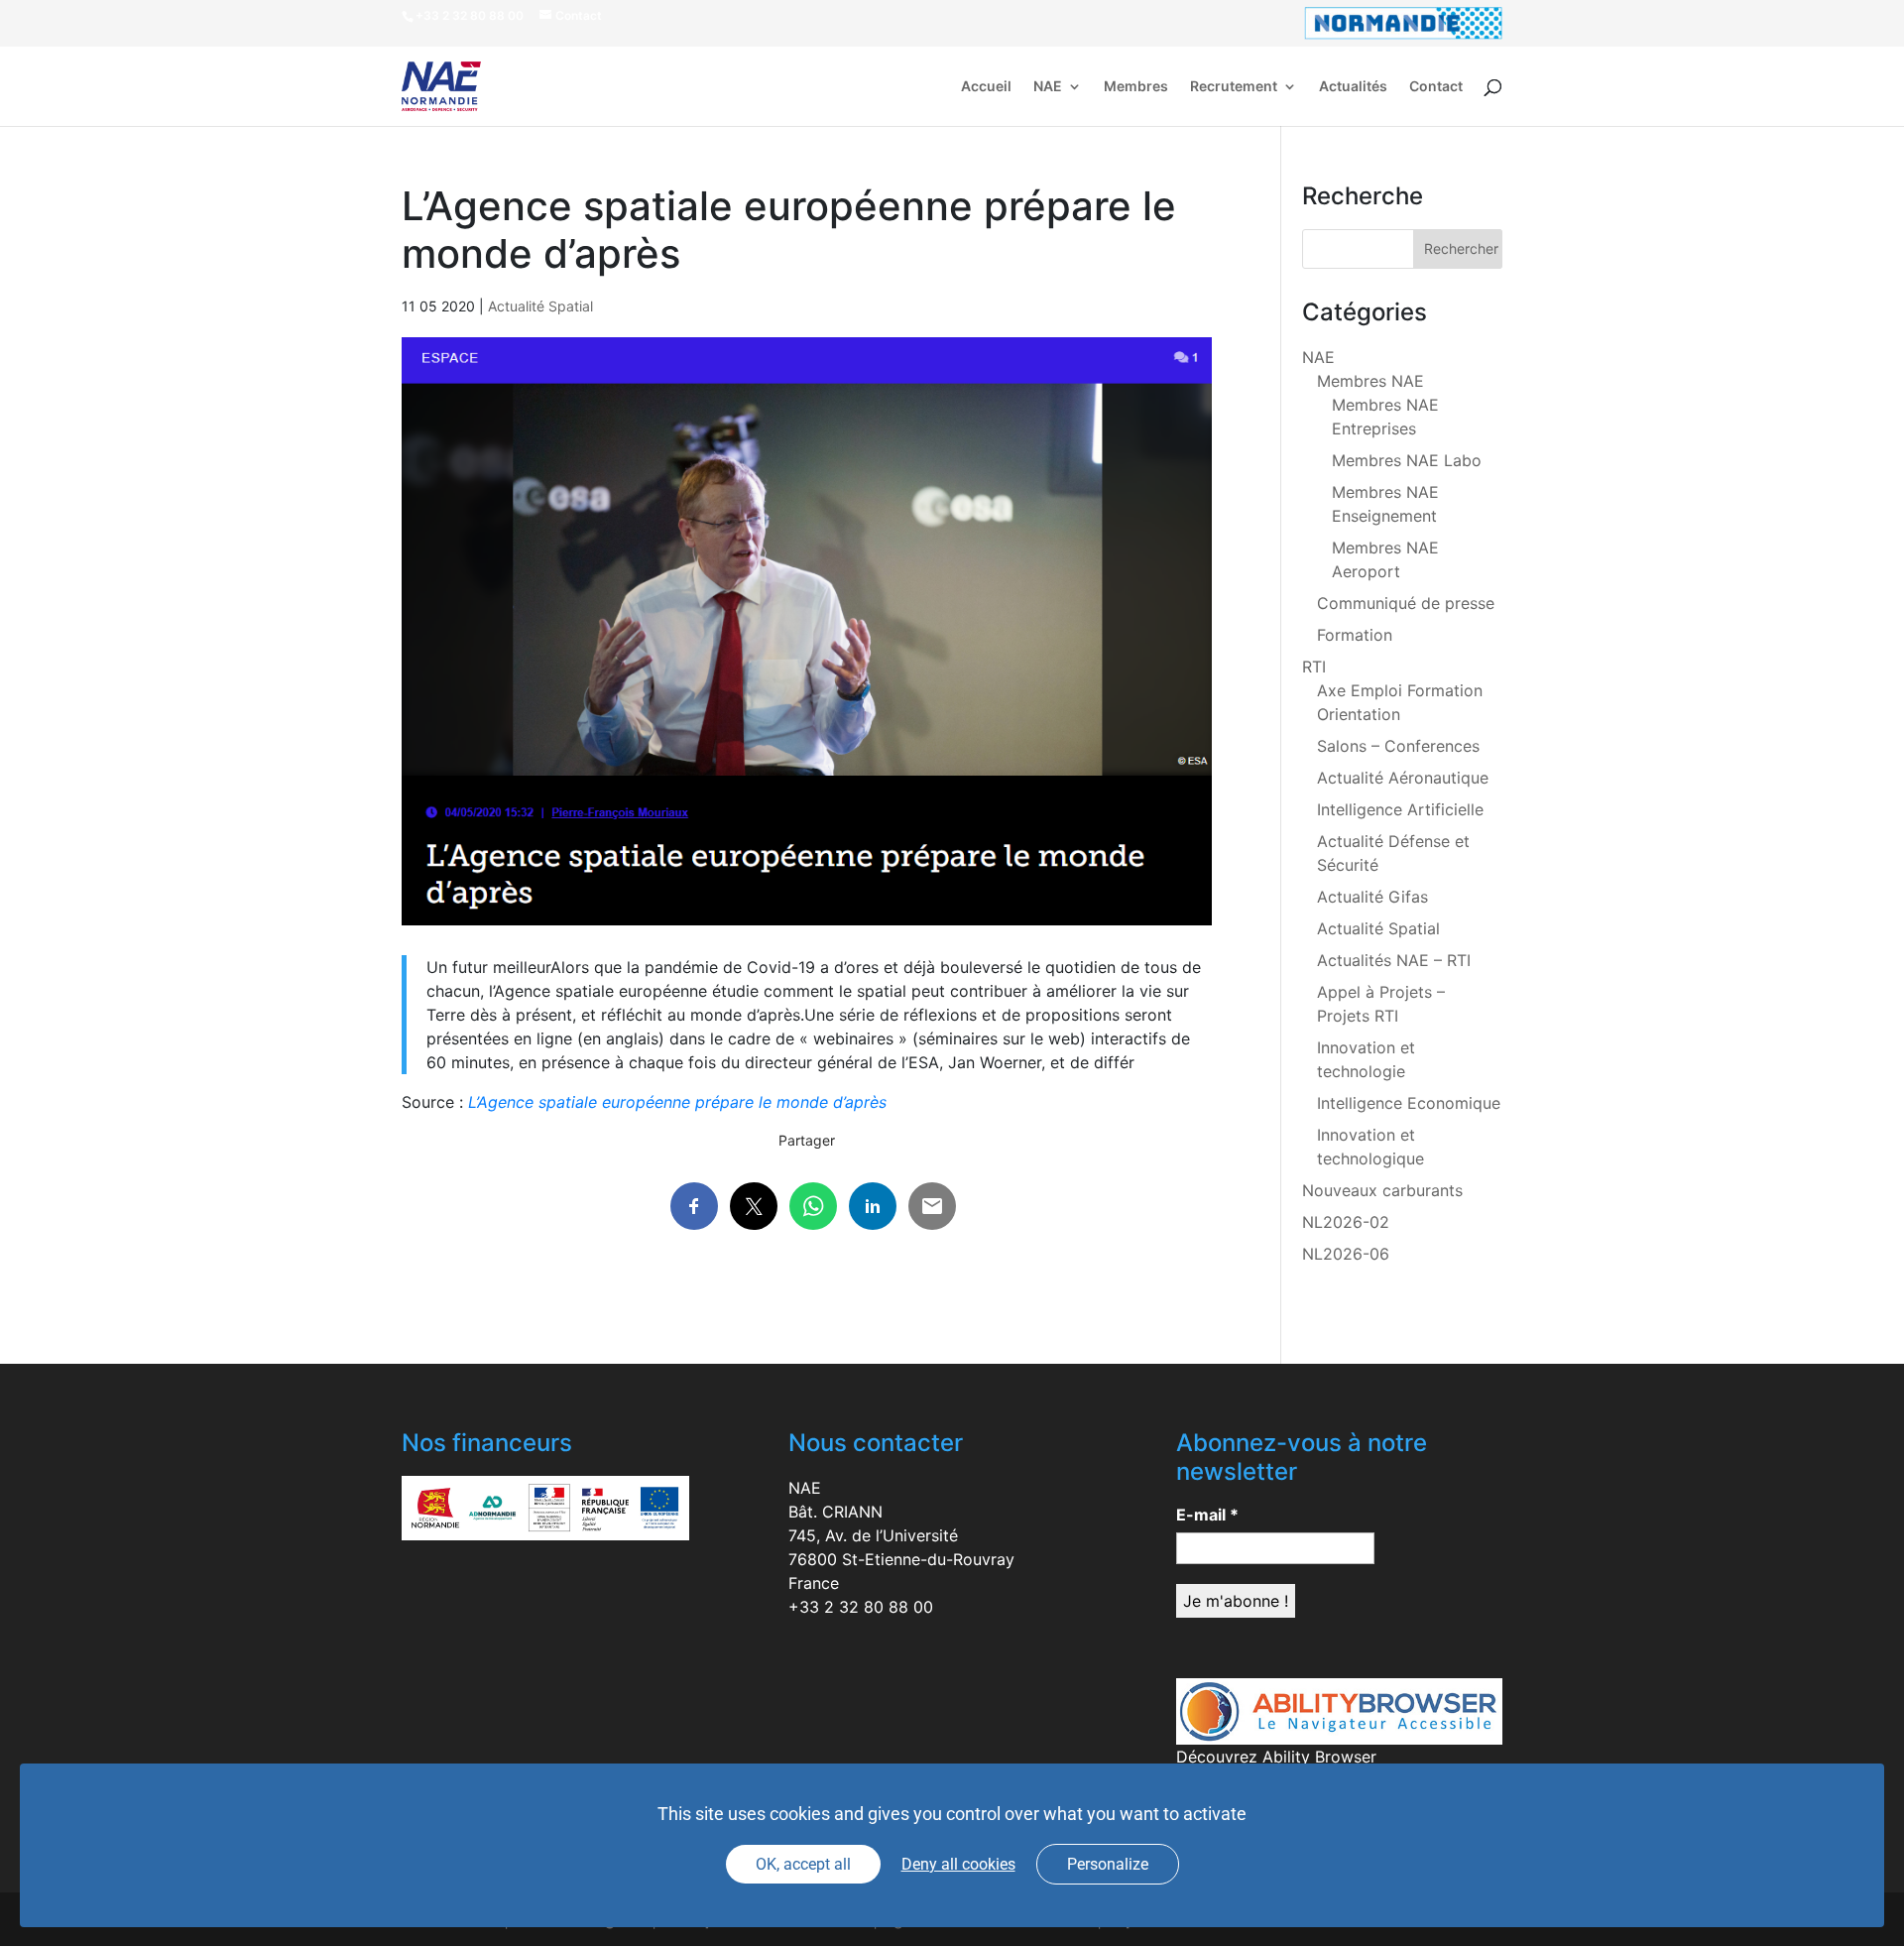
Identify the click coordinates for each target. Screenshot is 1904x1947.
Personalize (1108, 1864)
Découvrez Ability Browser (1276, 1757)
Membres (1136, 87)
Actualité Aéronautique (1403, 778)
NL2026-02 (1346, 1222)
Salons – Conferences (1398, 746)
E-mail (1207, 1515)
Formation (1355, 635)
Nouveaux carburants (1382, 1190)
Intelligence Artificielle (1400, 809)
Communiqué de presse (1406, 603)
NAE (1048, 87)
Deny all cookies (958, 1864)
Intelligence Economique (1409, 1103)
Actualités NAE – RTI (1394, 960)
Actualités (1353, 87)
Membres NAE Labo (1407, 460)
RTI (1314, 667)
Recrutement (1234, 87)
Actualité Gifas (1372, 897)
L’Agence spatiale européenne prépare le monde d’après (677, 1102)
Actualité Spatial (540, 306)
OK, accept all (803, 1864)
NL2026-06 (1346, 1254)
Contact (1436, 87)
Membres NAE (1370, 381)
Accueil (986, 87)
